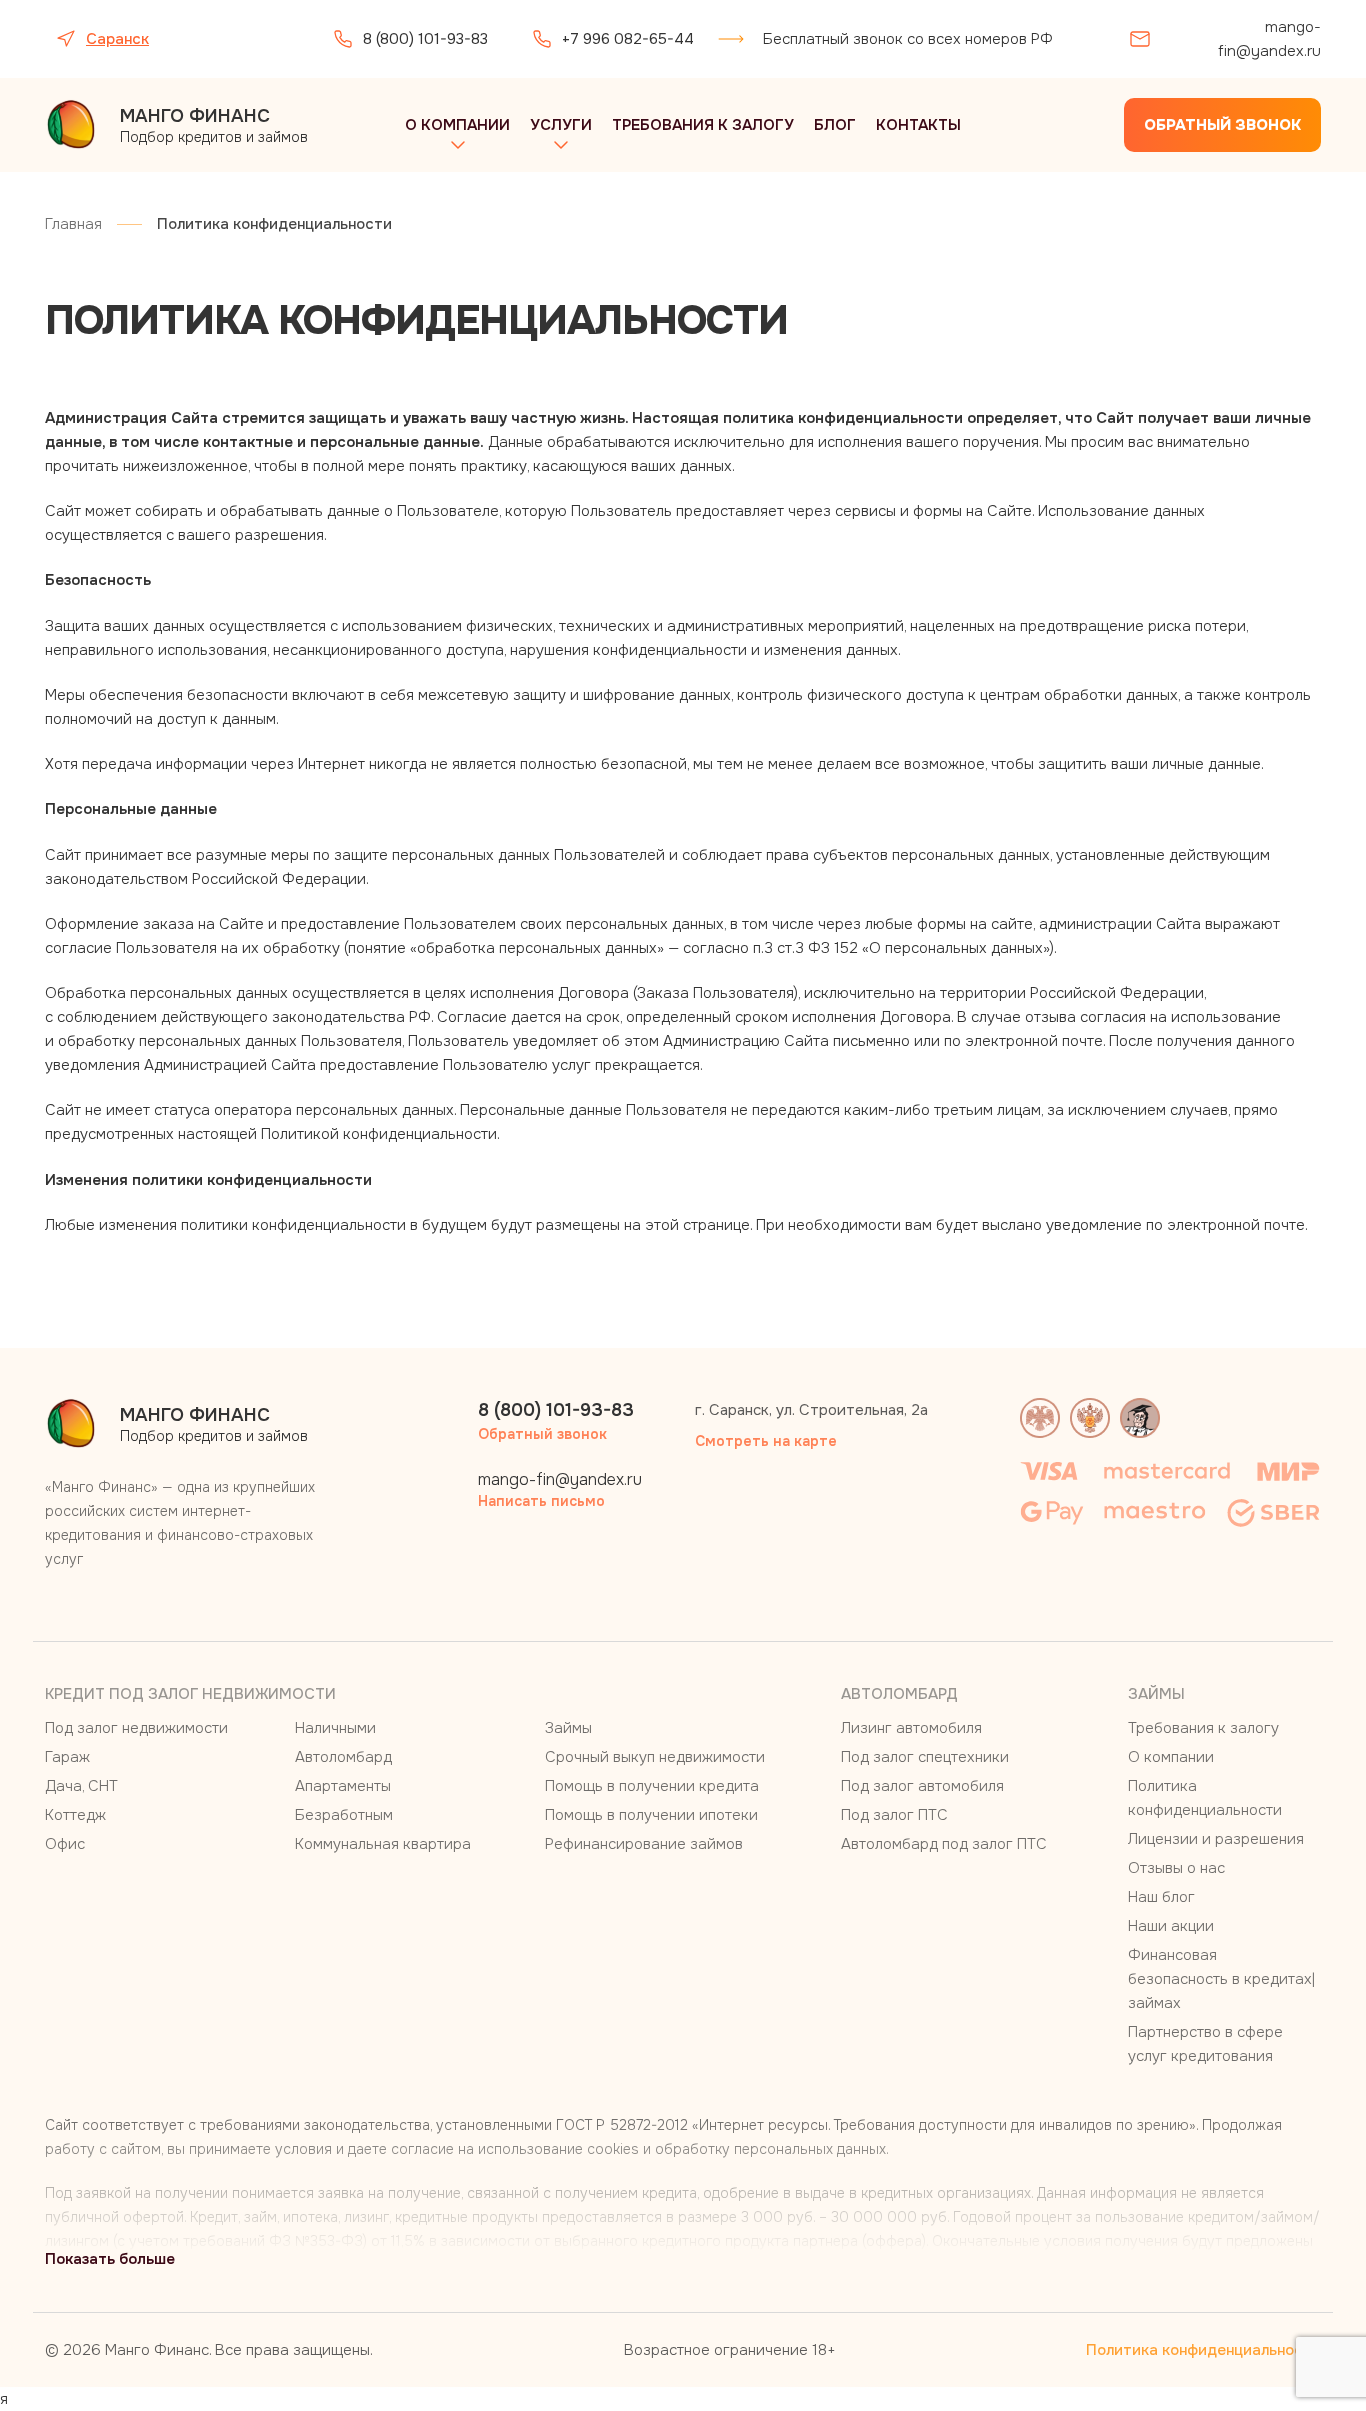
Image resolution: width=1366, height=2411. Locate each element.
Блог (835, 125)
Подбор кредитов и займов (214, 125)
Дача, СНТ (81, 1786)
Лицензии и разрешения (1216, 1839)
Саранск (117, 39)
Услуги (561, 125)
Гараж (67, 1757)
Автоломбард (343, 1757)
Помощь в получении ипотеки (651, 1815)
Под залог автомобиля (922, 1786)
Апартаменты (343, 1786)
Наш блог (1161, 1897)
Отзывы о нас (1176, 1868)
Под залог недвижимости (136, 1728)
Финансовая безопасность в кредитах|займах (1221, 1979)
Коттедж (75, 1815)
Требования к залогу (703, 125)
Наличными (335, 1728)
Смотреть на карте (766, 1441)
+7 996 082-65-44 (628, 39)
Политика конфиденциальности (1203, 2350)
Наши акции (1171, 1926)
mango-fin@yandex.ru (1269, 39)
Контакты (918, 125)
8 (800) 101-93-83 (425, 39)
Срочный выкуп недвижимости (655, 1757)
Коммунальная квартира (383, 1844)
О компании (457, 125)
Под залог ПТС (894, 1815)
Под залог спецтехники (925, 1757)
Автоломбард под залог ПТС (944, 1844)
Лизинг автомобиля (911, 1728)
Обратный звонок (1222, 125)
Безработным (344, 1815)
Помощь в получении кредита (652, 1786)
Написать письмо (541, 1501)
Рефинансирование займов (644, 1844)
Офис (65, 1844)
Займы (568, 1728)
